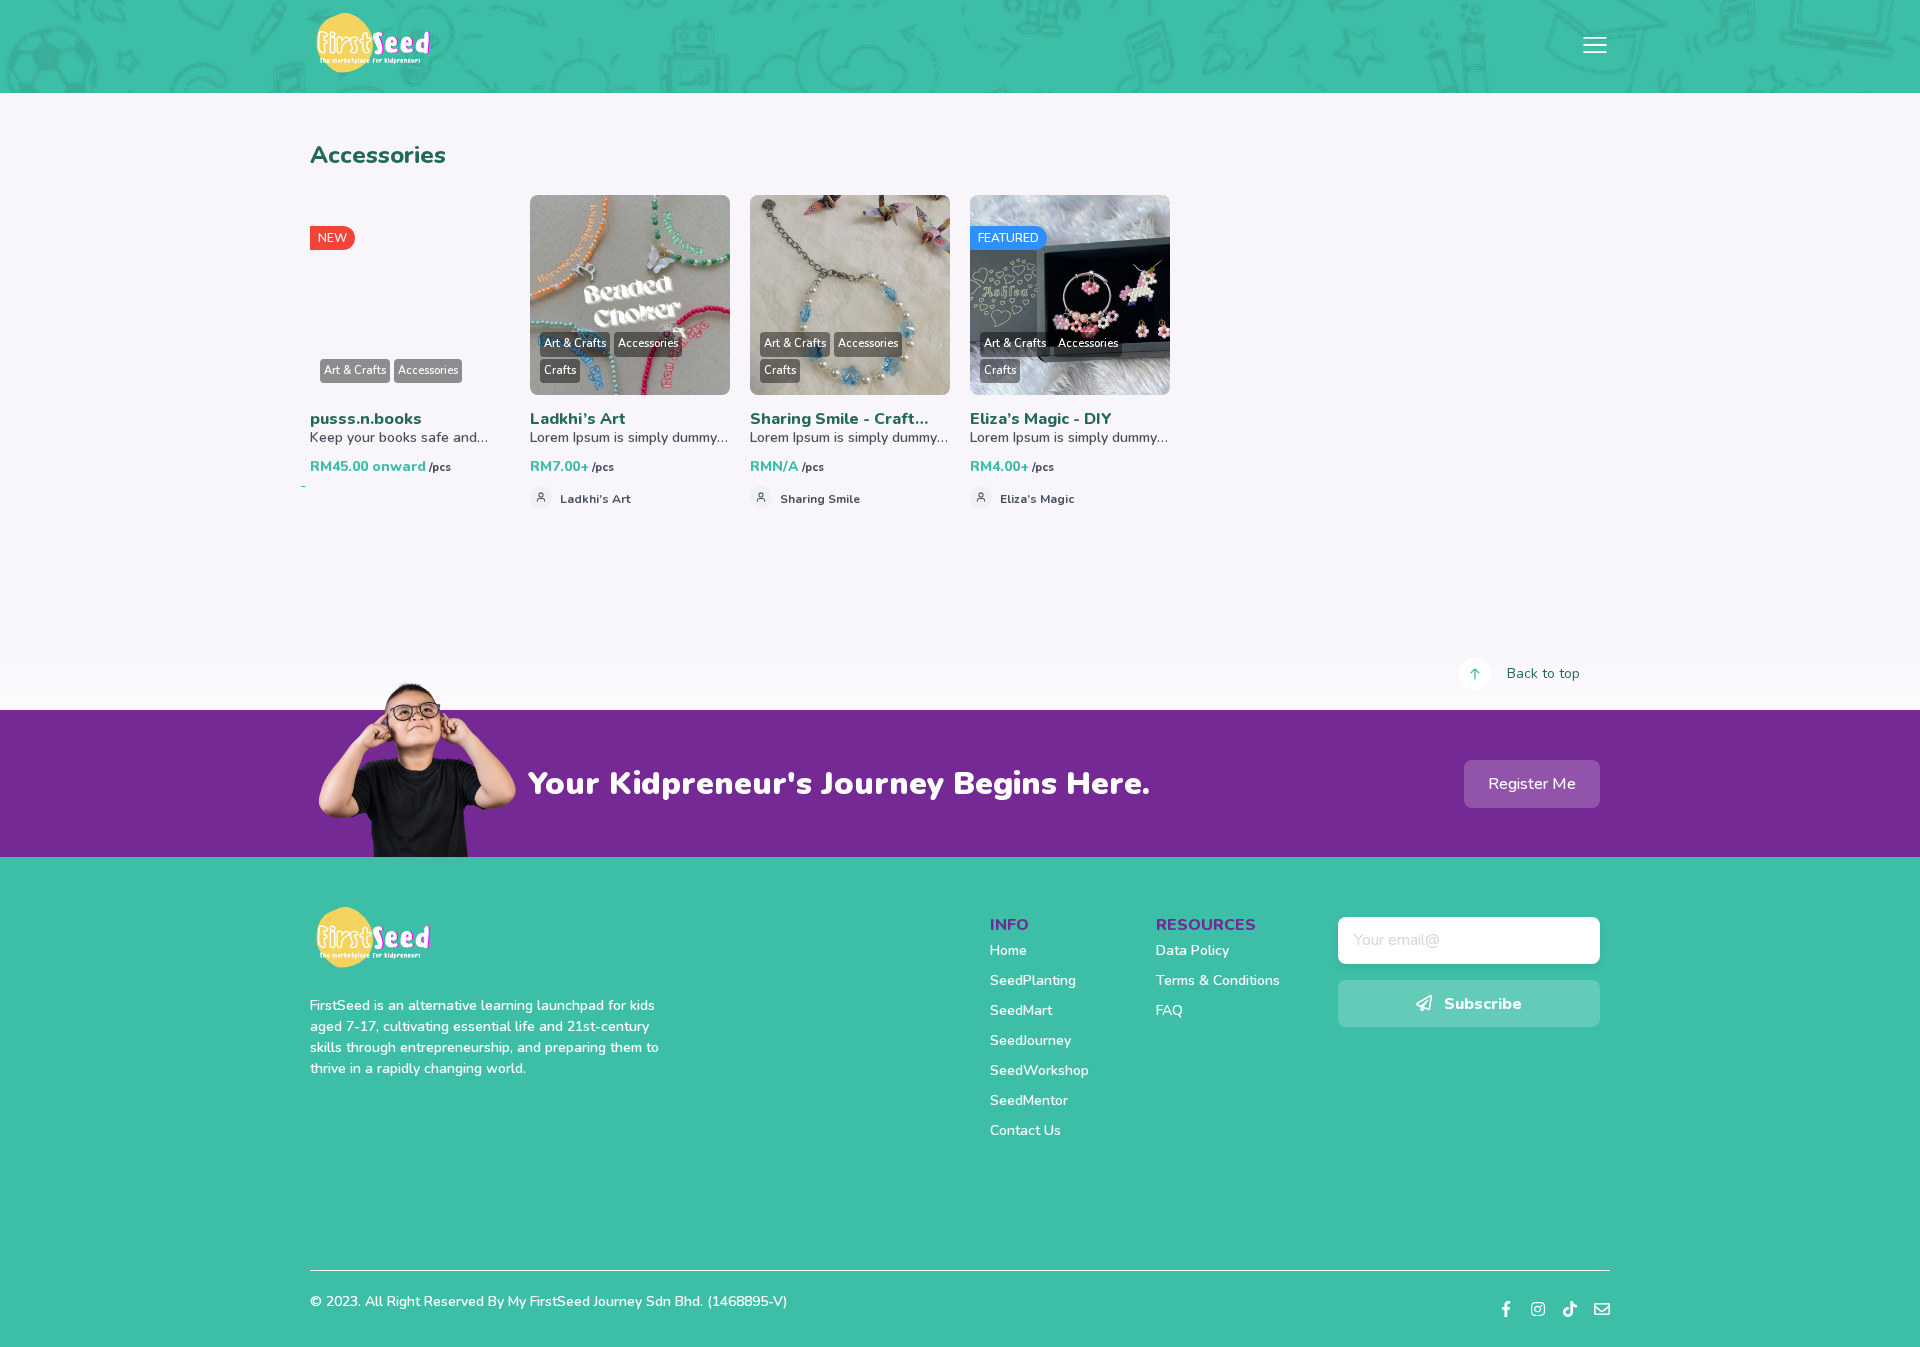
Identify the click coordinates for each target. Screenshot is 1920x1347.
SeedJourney (1030, 1040)
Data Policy (1192, 950)
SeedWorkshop (1039, 1070)
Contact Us (1025, 1130)
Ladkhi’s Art (578, 419)
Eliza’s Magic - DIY (1041, 419)
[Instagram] (1538, 1309)
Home (1008, 950)
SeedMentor (1029, 1100)
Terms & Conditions (1218, 980)
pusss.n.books (366, 419)
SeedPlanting (1033, 980)
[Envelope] (1602, 1309)
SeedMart (1021, 1010)
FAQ (1169, 1010)
